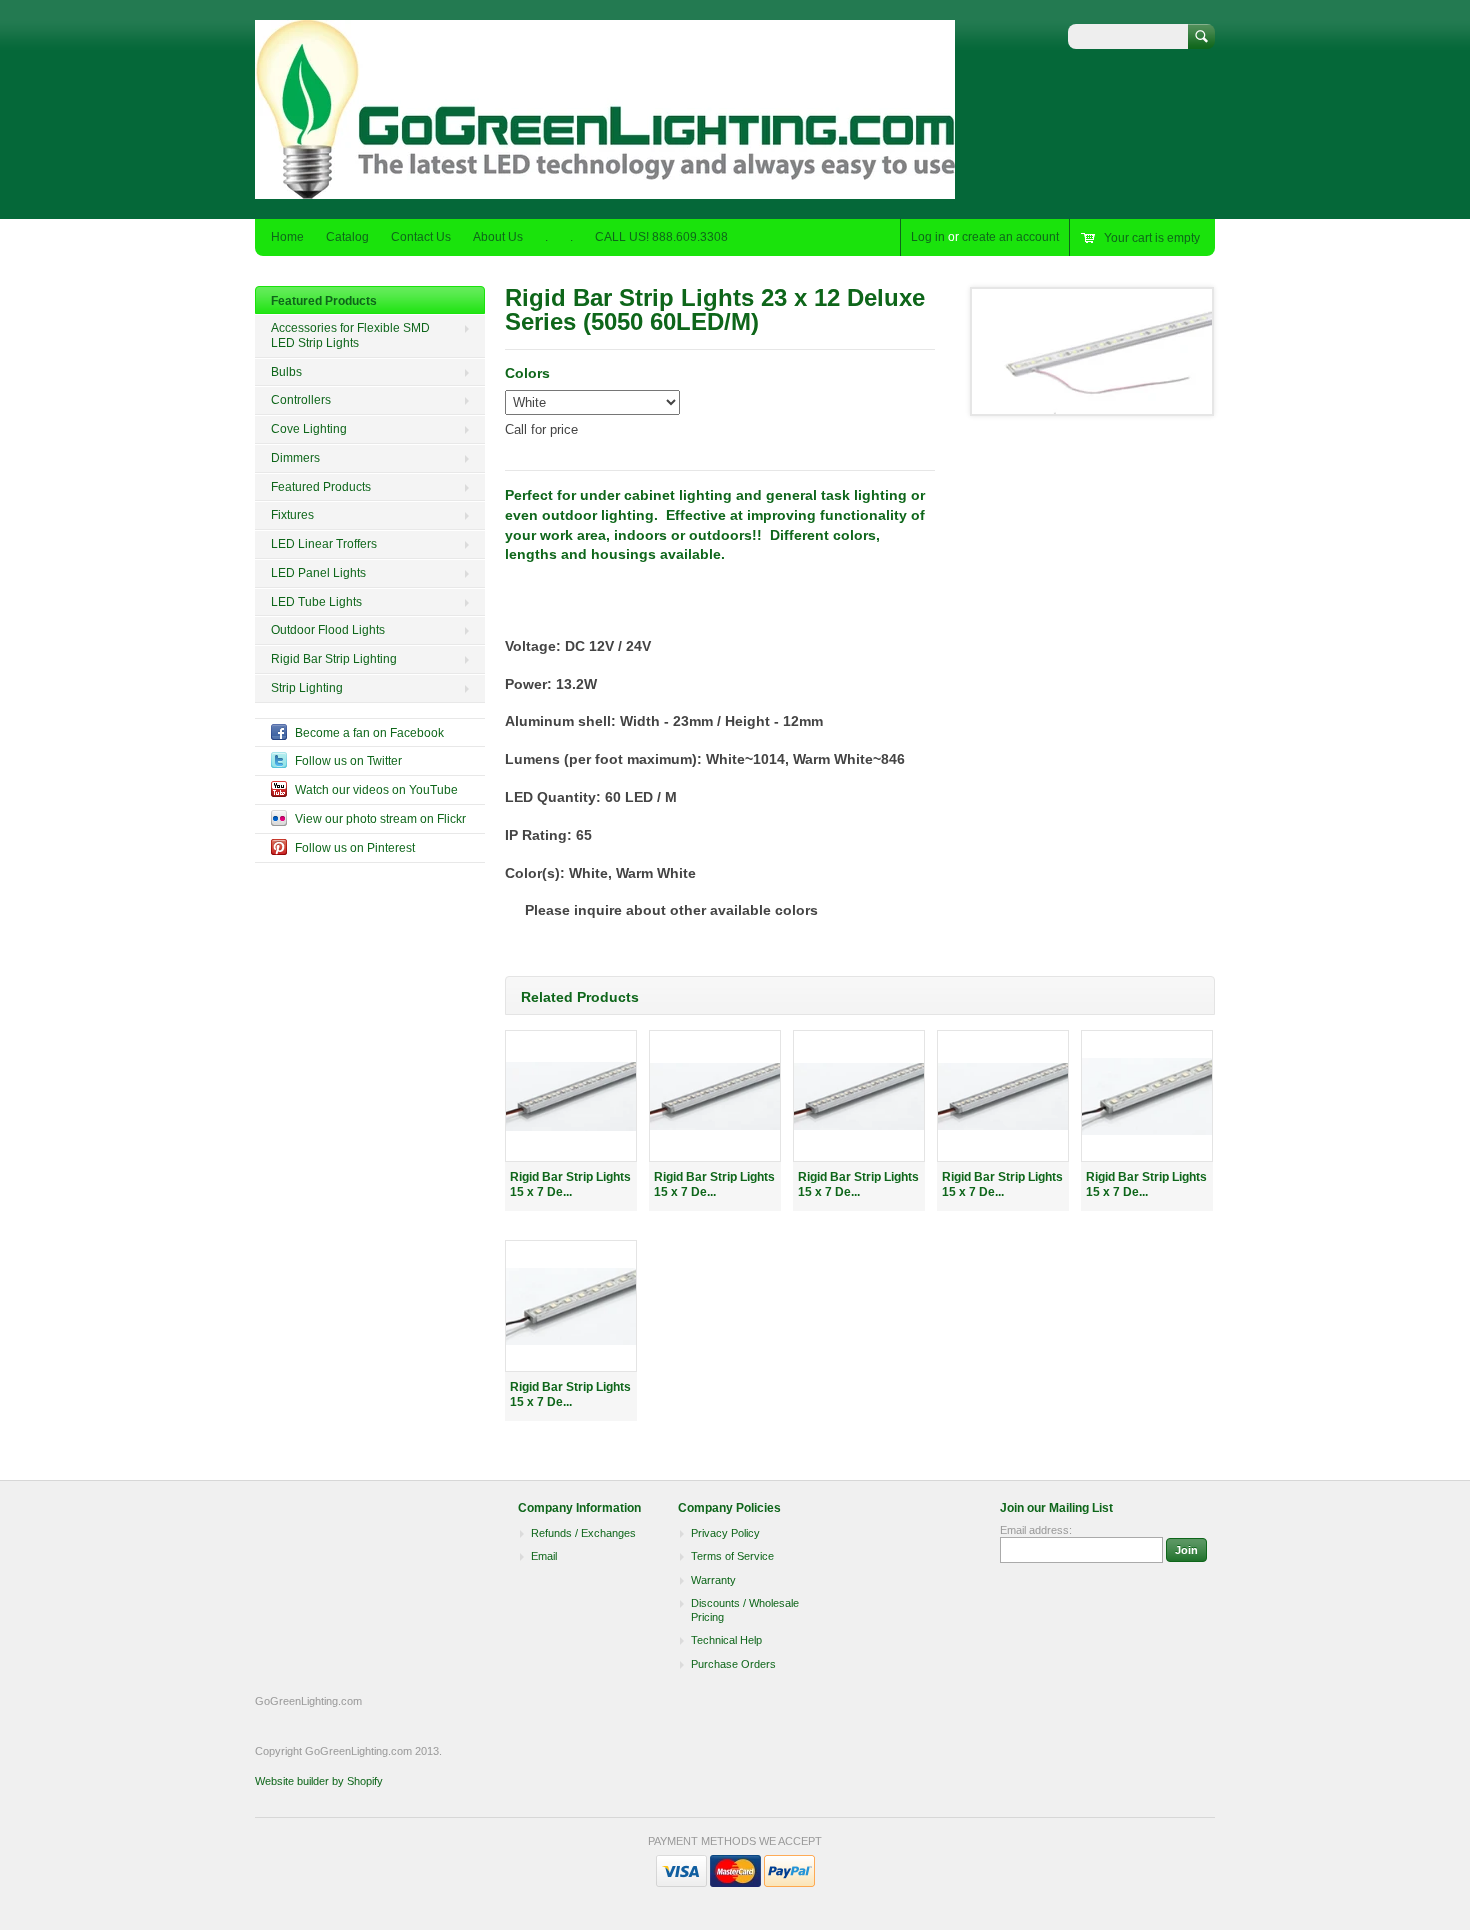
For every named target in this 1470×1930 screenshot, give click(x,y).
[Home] (605, 189)
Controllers (301, 400)
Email (544, 1556)
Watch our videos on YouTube (376, 790)
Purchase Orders (733, 1664)
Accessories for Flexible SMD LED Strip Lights (350, 335)
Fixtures (292, 515)
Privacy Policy (725, 1533)
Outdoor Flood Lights (328, 630)
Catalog (347, 237)
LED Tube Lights (316, 602)
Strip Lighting (307, 688)
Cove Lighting (309, 429)
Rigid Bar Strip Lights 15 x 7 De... (570, 1184)
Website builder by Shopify (319, 1781)
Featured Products (324, 301)
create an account (1010, 237)
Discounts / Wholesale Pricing (745, 1610)
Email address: (1036, 1530)
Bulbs (286, 372)
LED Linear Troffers (324, 544)
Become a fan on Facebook (369, 733)
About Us (498, 237)
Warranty (713, 1580)
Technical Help (726, 1640)
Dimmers (295, 458)
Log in (928, 237)
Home (287, 237)
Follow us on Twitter (348, 761)
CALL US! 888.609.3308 (661, 237)
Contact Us (421, 237)
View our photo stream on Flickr (380, 819)
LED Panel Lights (318, 573)
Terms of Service (732, 1556)
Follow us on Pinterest (355, 848)
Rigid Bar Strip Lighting (334, 659)
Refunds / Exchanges (583, 1533)
